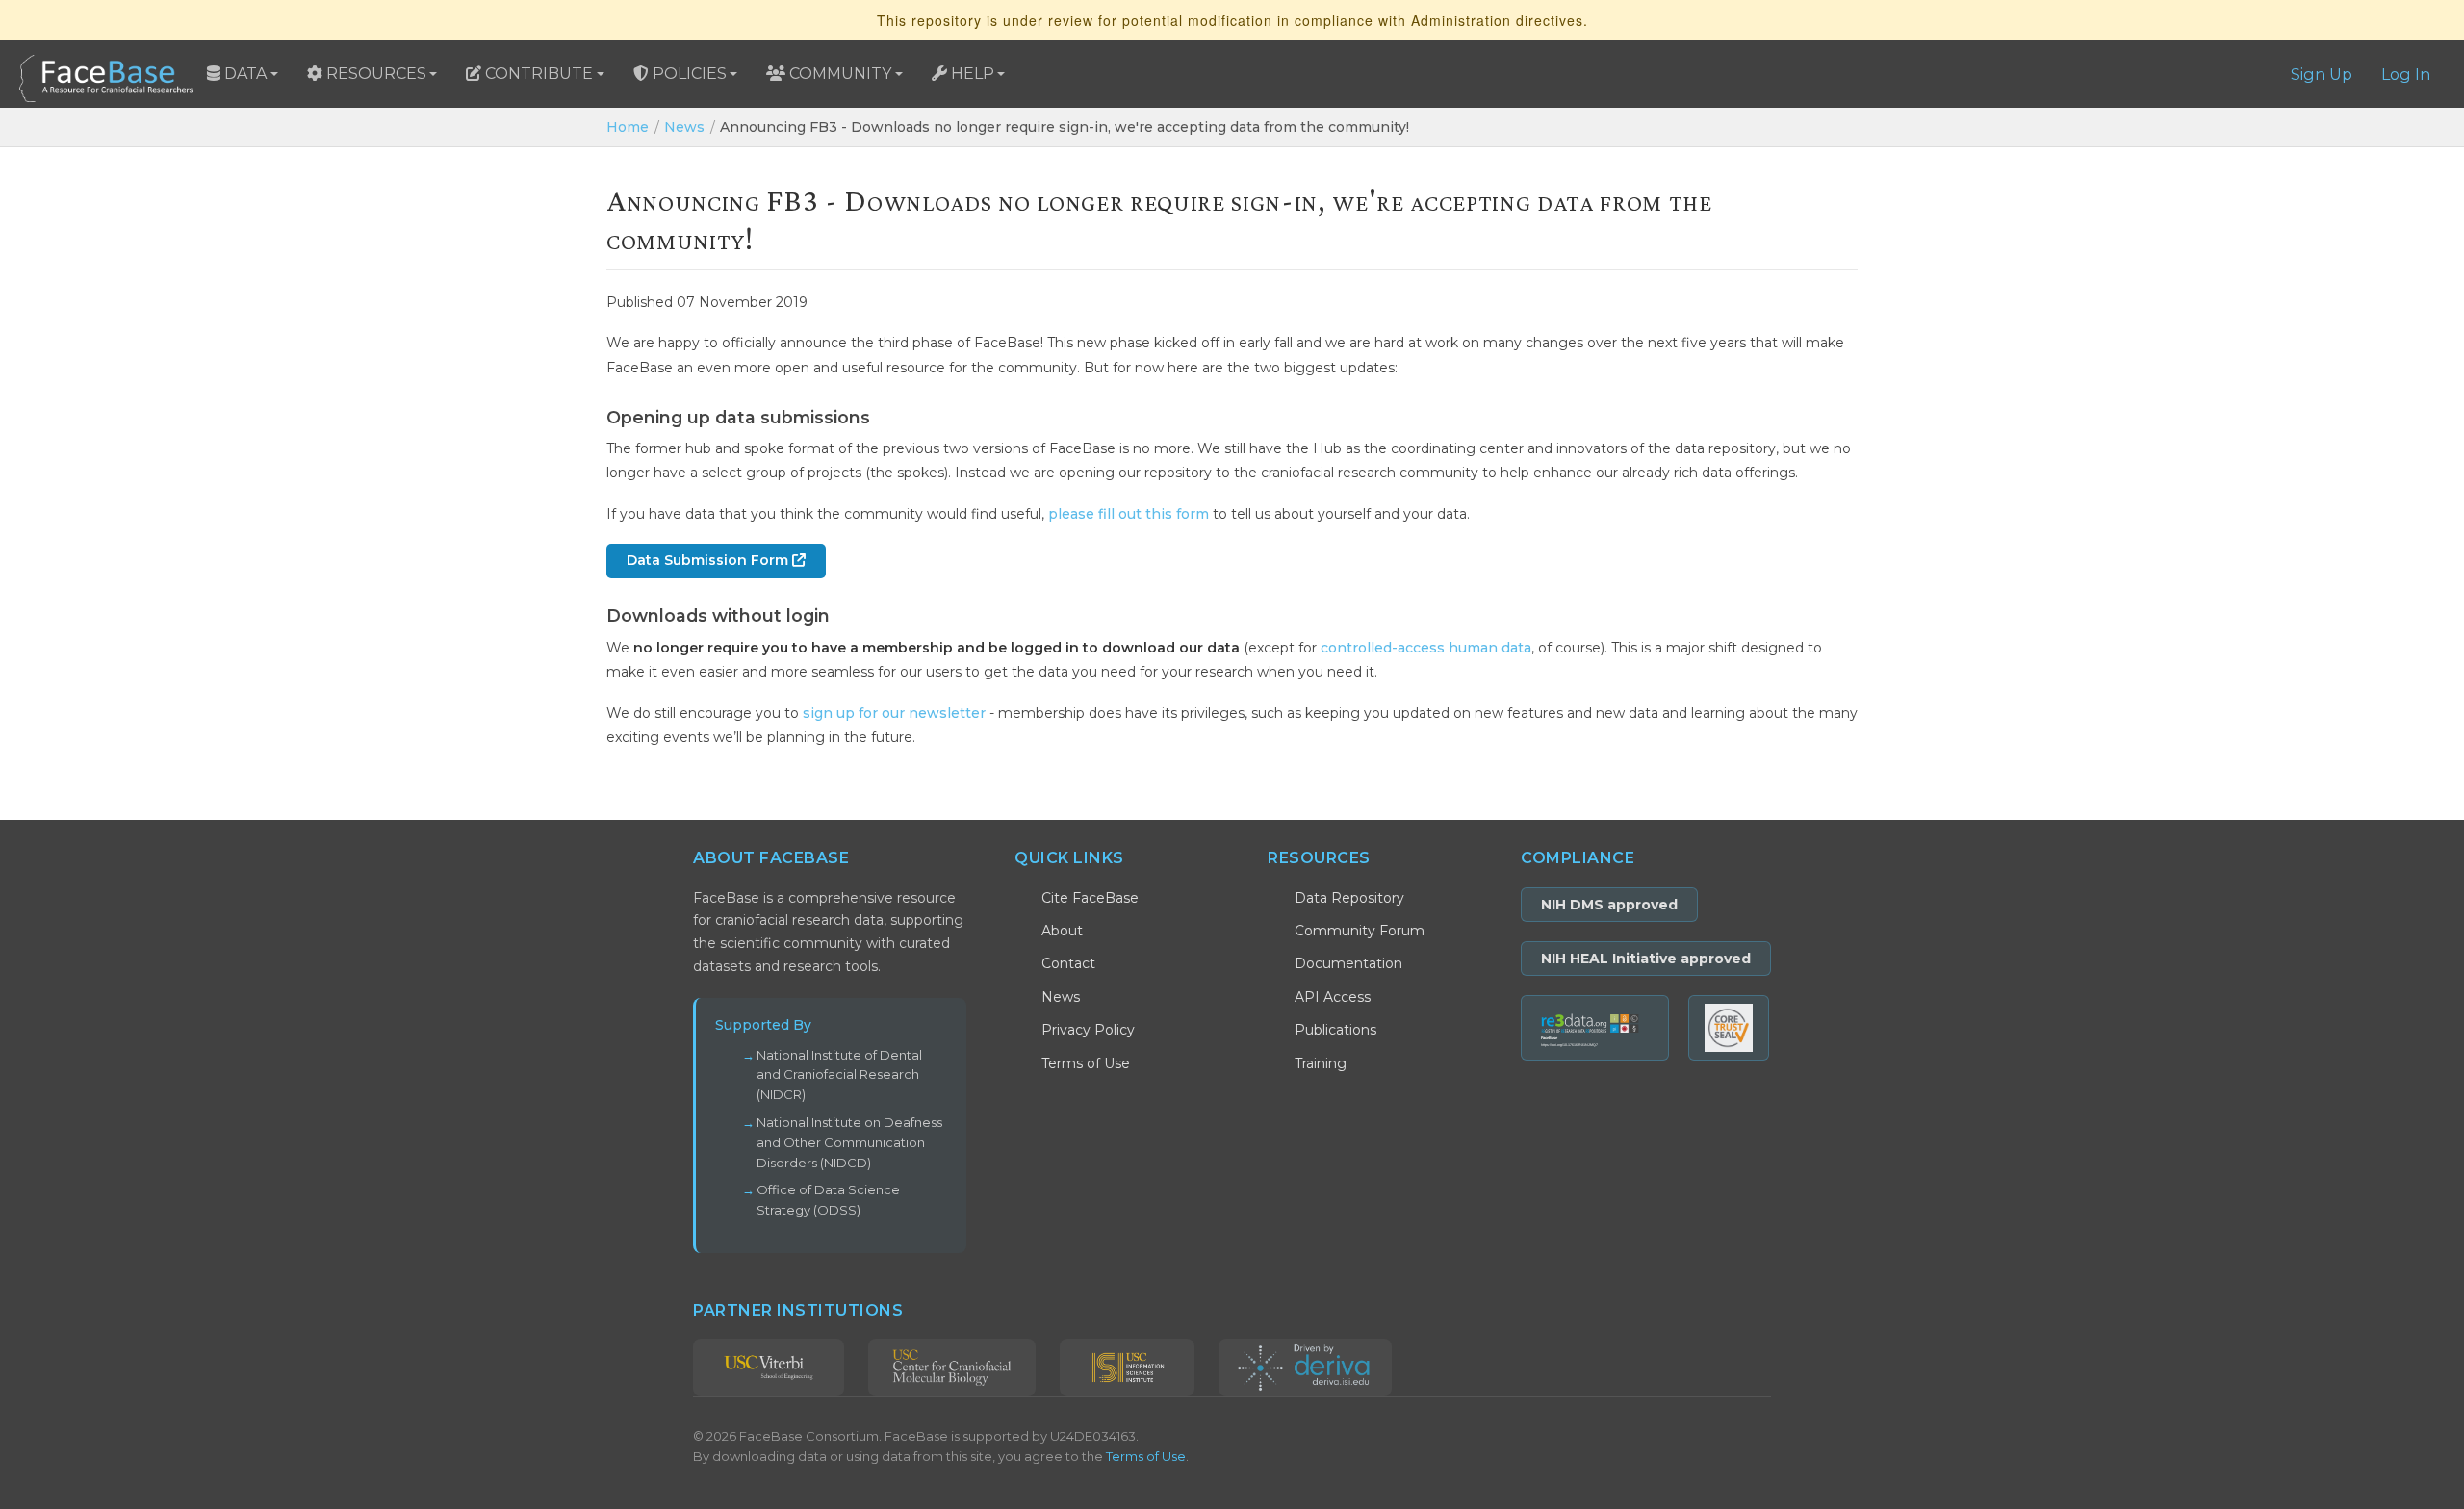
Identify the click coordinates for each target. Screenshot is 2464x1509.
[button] (243, 74)
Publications (1335, 1030)
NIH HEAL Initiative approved (1646, 959)
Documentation (1348, 963)
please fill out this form (1129, 514)
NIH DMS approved (1609, 905)
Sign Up (2322, 74)
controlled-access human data (1426, 648)
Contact (1068, 963)
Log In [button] (2406, 74)
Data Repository (1349, 898)
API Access (1333, 997)
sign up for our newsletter (894, 713)
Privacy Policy (1088, 1030)
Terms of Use (1086, 1063)
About (1062, 931)
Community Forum (1360, 931)
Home (628, 127)
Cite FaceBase (1090, 898)
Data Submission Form (709, 560)
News (684, 127)
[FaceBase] (106, 74)
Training (1321, 1063)
